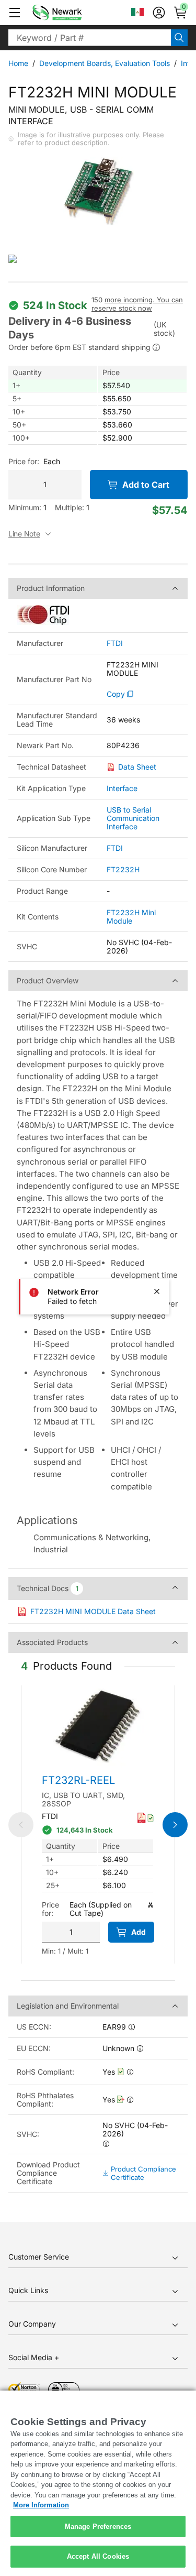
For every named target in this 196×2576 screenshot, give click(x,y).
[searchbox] (90, 38)
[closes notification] (157, 1291)
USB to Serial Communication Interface (133, 818)
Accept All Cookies (98, 2556)
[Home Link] (73, 13)
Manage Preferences (98, 2526)
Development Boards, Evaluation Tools (105, 63)
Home (18, 63)
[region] (98, 2483)
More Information (41, 2505)
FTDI (115, 643)
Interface (122, 788)
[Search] (179, 38)
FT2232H (123, 869)
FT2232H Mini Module (131, 917)
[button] (15, 13)
